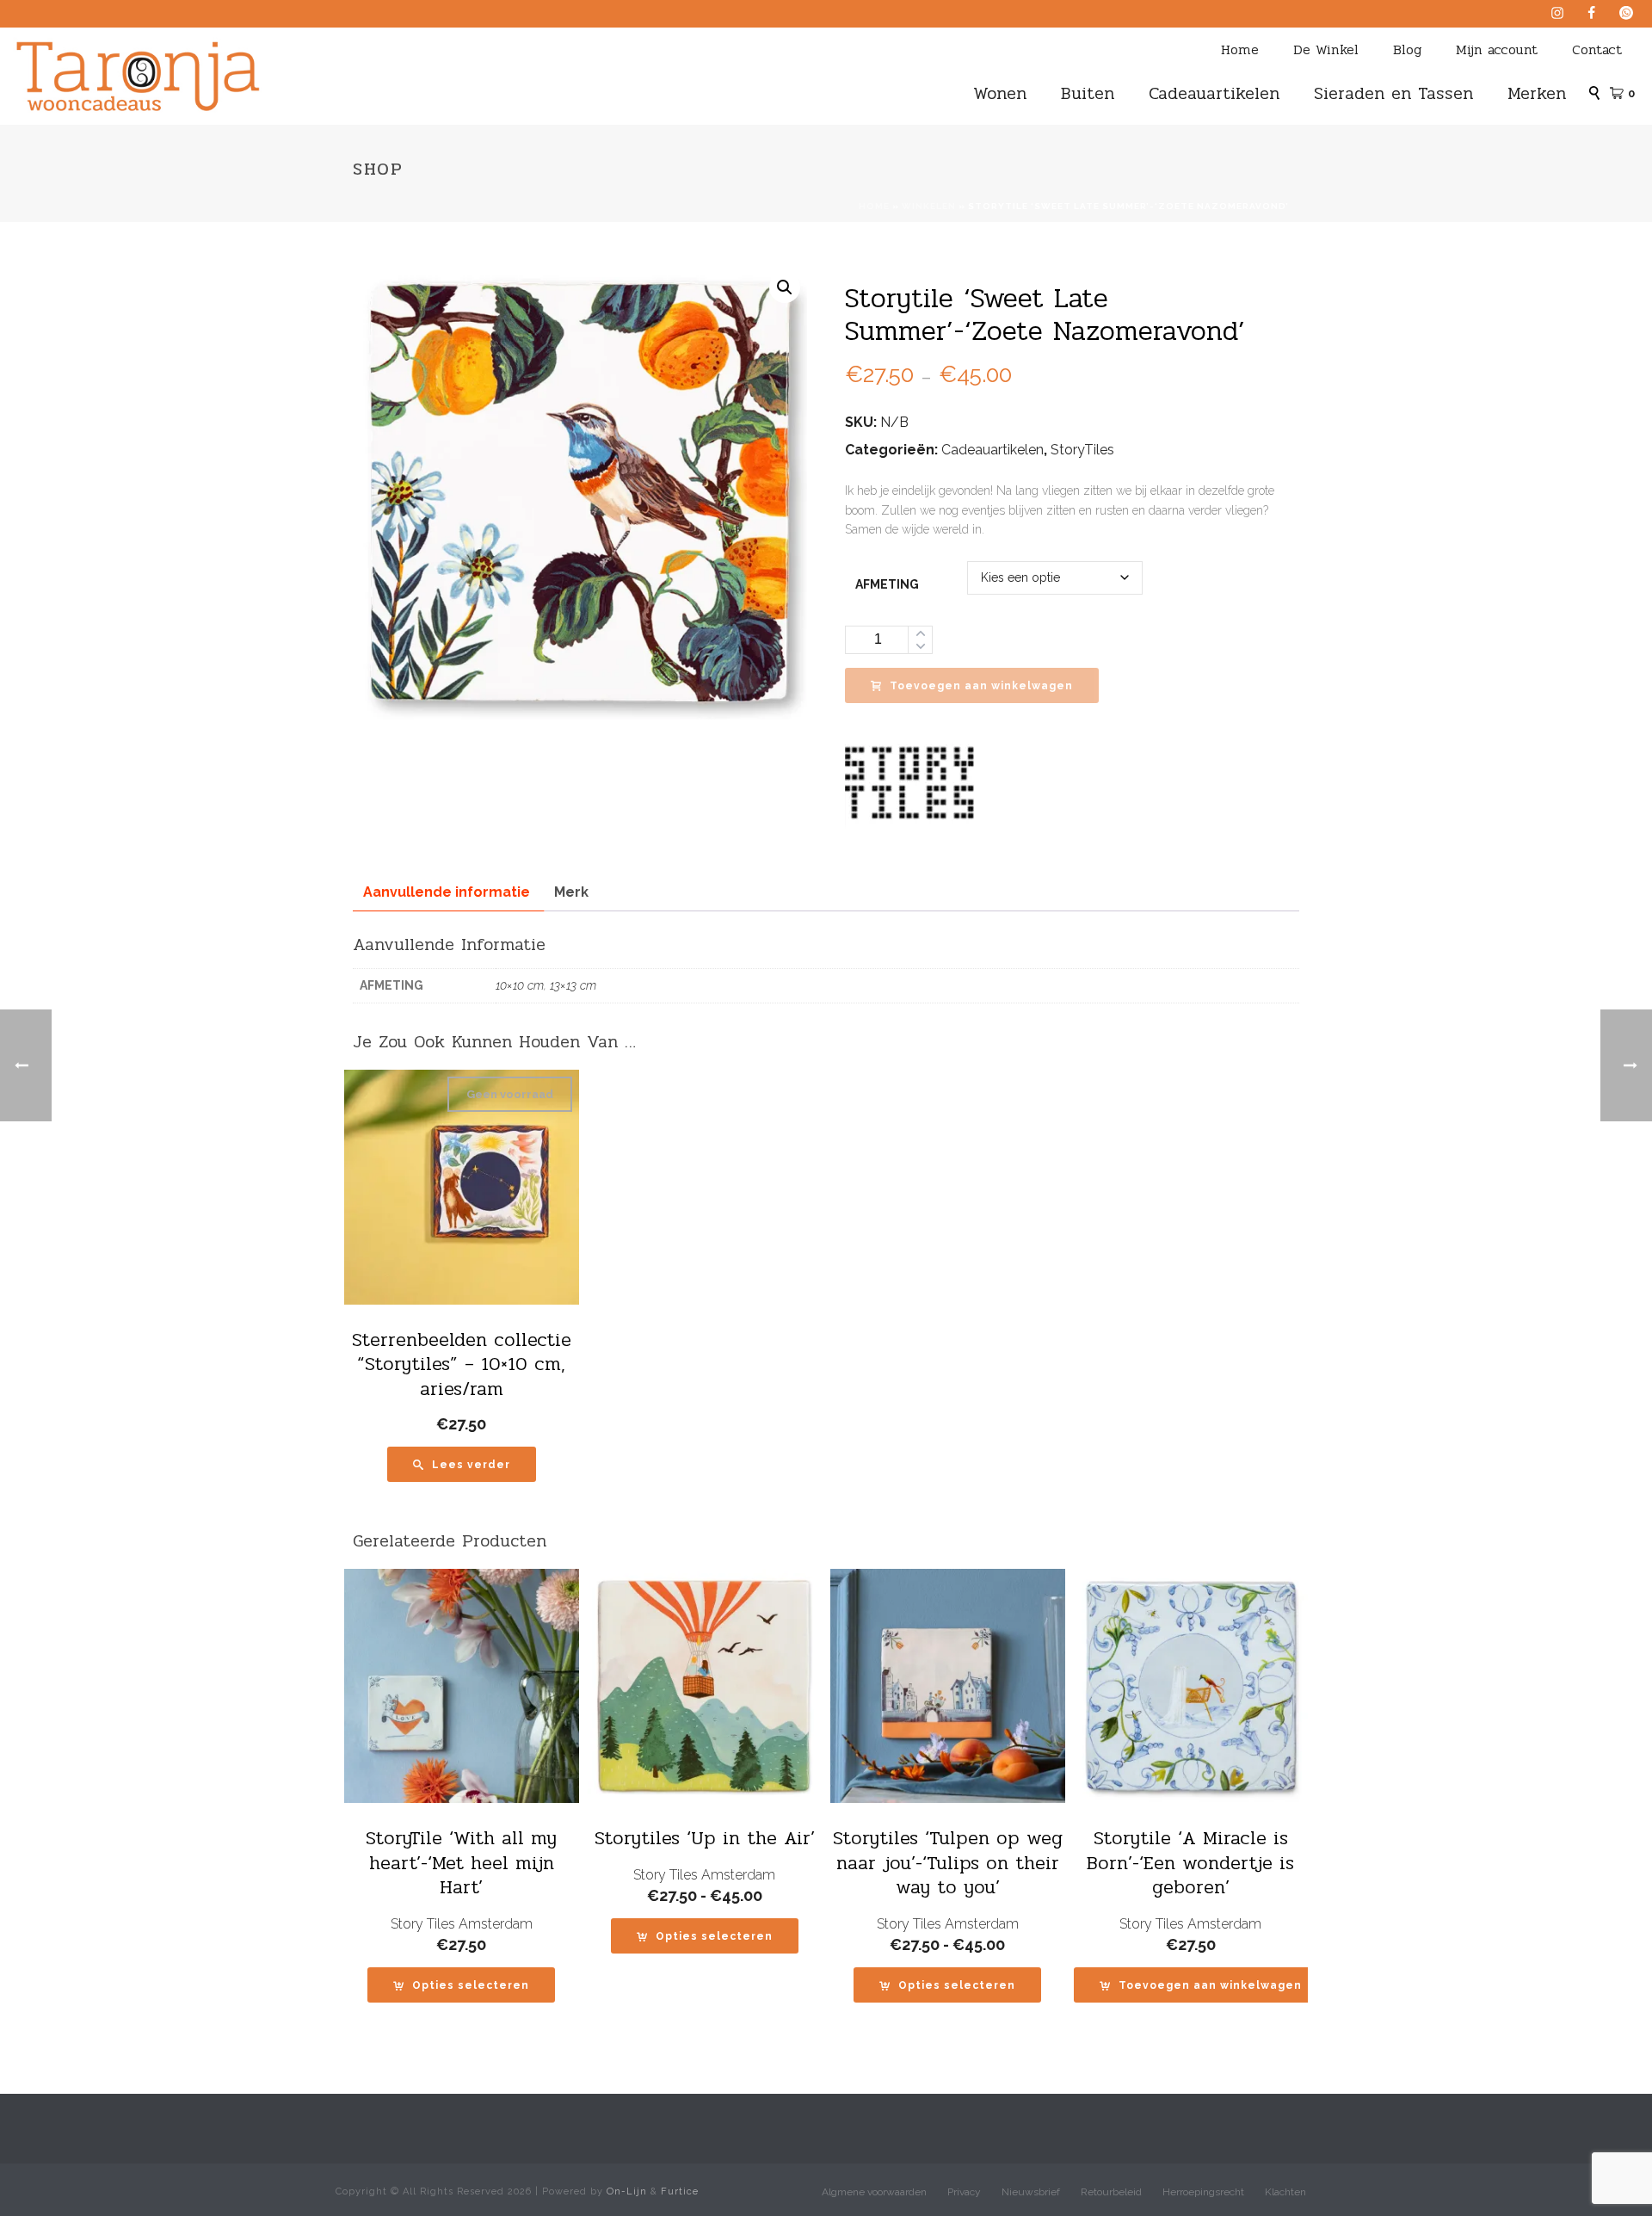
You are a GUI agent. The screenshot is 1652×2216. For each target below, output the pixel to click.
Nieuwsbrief (1031, 2192)
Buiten (1088, 93)
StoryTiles (1082, 450)
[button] (785, 287)
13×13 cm (573, 985)
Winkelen (929, 206)
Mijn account (1497, 49)
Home (1240, 49)
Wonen (1000, 93)
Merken (1537, 93)
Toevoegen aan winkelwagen (981, 686)
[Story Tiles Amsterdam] (909, 781)
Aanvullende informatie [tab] (447, 892)
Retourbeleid (1111, 2192)
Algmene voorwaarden (874, 2192)
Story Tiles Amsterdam (462, 1924)
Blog (1407, 49)
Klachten (1285, 2192)
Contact (1597, 49)
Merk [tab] (571, 892)
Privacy (964, 2192)
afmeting (887, 584)
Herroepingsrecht (1203, 2192)
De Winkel (1326, 49)
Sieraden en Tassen (1393, 93)
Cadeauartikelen (1214, 93)
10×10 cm (520, 985)
